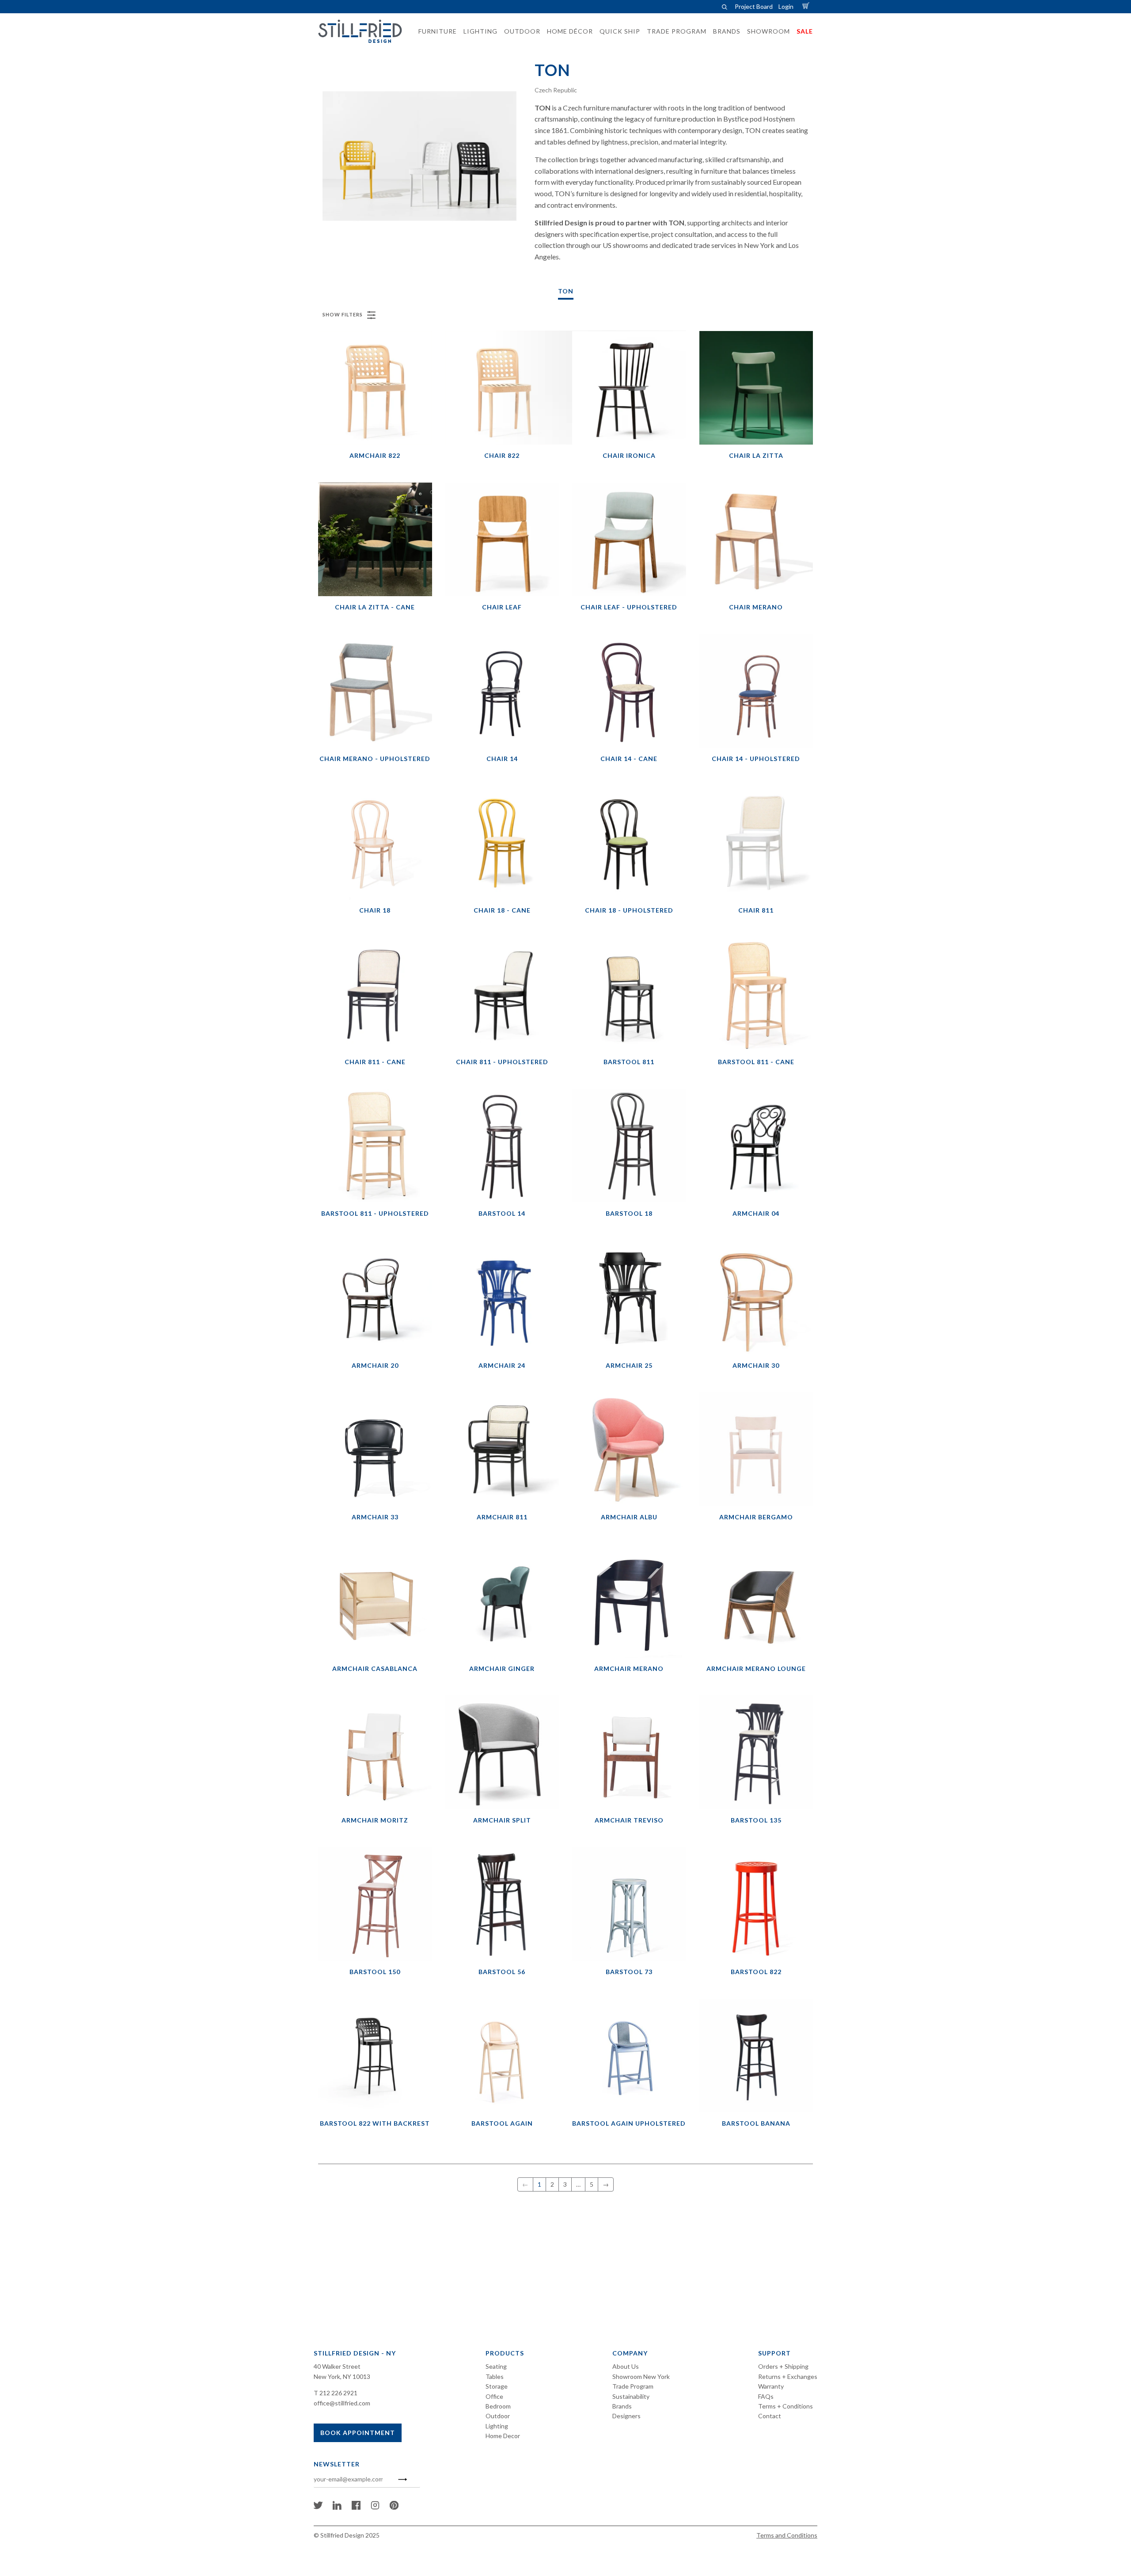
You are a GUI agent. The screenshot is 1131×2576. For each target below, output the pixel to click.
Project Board (754, 6)
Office (494, 2396)
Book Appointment (358, 2433)
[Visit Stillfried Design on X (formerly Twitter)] (318, 2507)
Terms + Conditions (786, 2406)
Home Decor (503, 2436)
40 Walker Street (337, 2366)
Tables (495, 2376)
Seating (496, 2366)
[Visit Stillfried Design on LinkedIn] (337, 2507)
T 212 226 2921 (336, 2393)
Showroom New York (641, 2376)
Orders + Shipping (783, 2366)
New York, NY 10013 (342, 2376)
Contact (770, 2416)
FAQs (766, 2396)
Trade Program (633, 2386)
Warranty (771, 2386)
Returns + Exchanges (788, 2376)
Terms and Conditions (787, 2535)
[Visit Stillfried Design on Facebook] (356, 2507)
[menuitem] (435, 31)
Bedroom (498, 2406)
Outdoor (498, 2416)
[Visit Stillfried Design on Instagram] (375, 2507)
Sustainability (631, 2396)
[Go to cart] (807, 6)
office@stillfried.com (342, 2403)
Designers (626, 2416)
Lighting (497, 2426)
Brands (622, 2406)
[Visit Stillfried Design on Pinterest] (394, 2507)
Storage (497, 2386)
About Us (626, 2366)
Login (786, 6)
